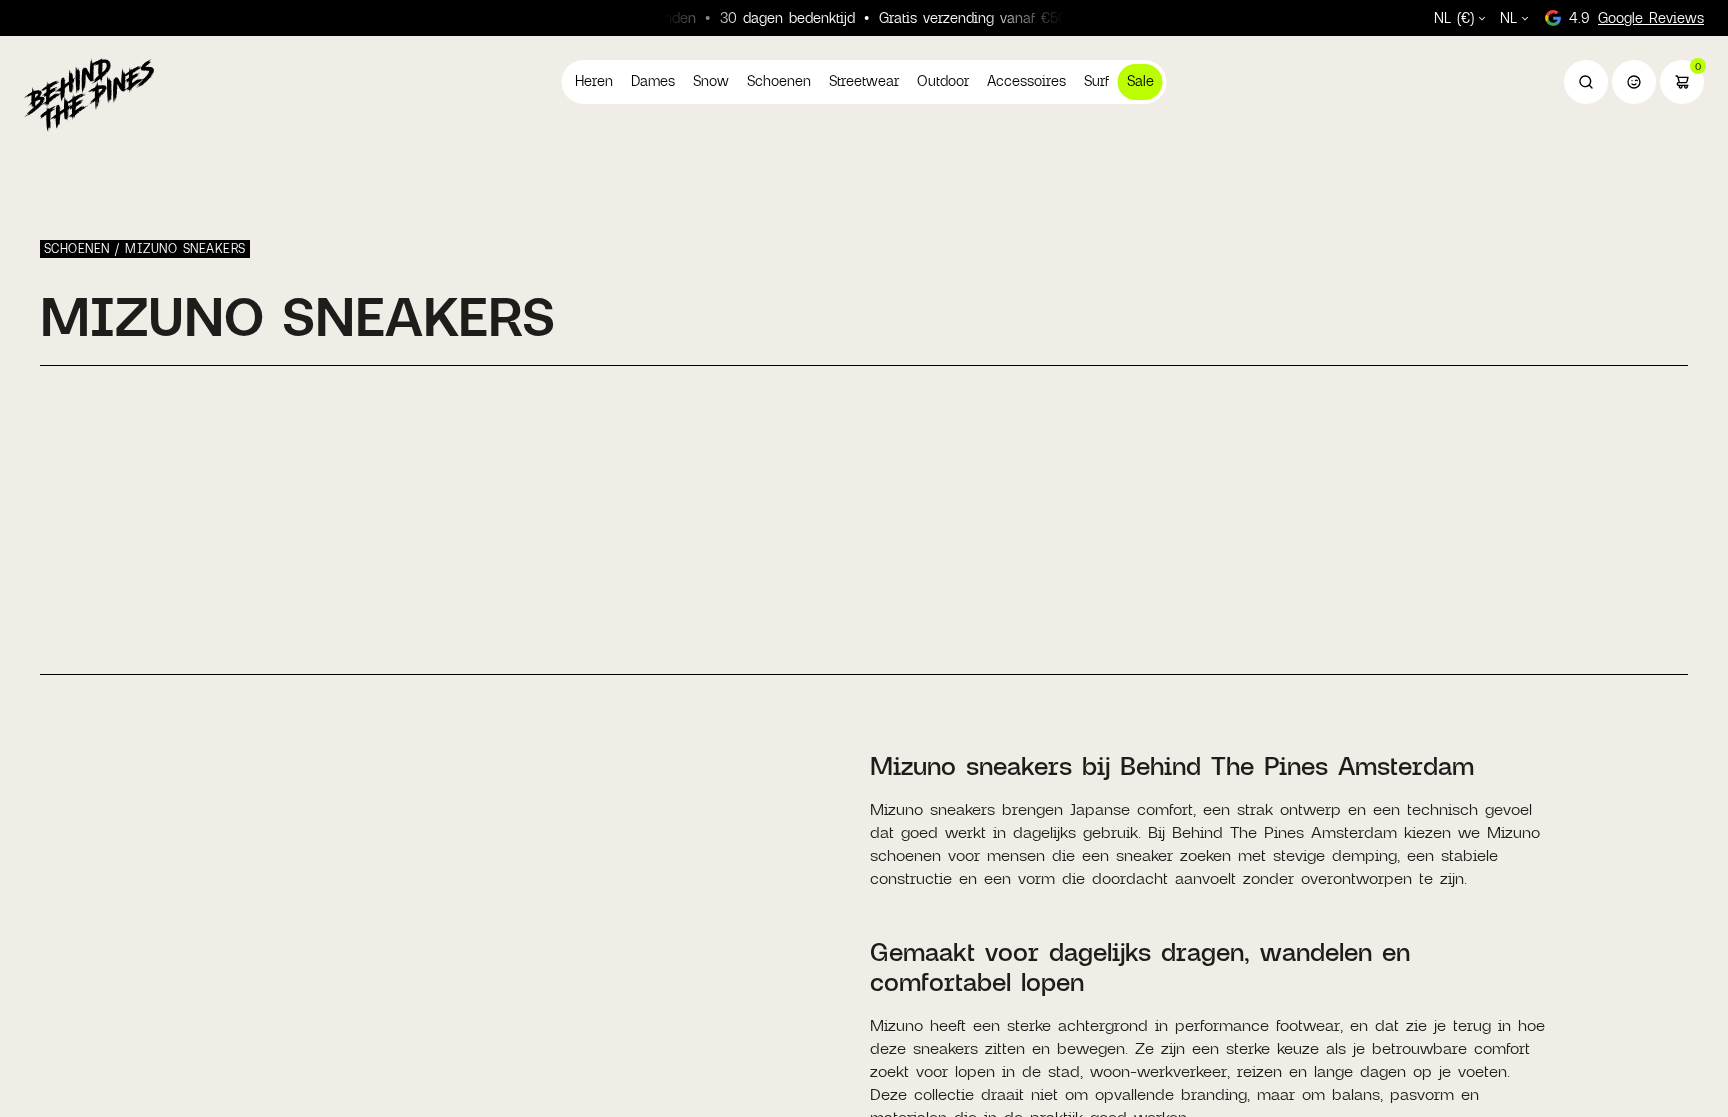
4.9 (1636, 17)
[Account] (1634, 82)
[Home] (89, 94)
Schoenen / (84, 248)
